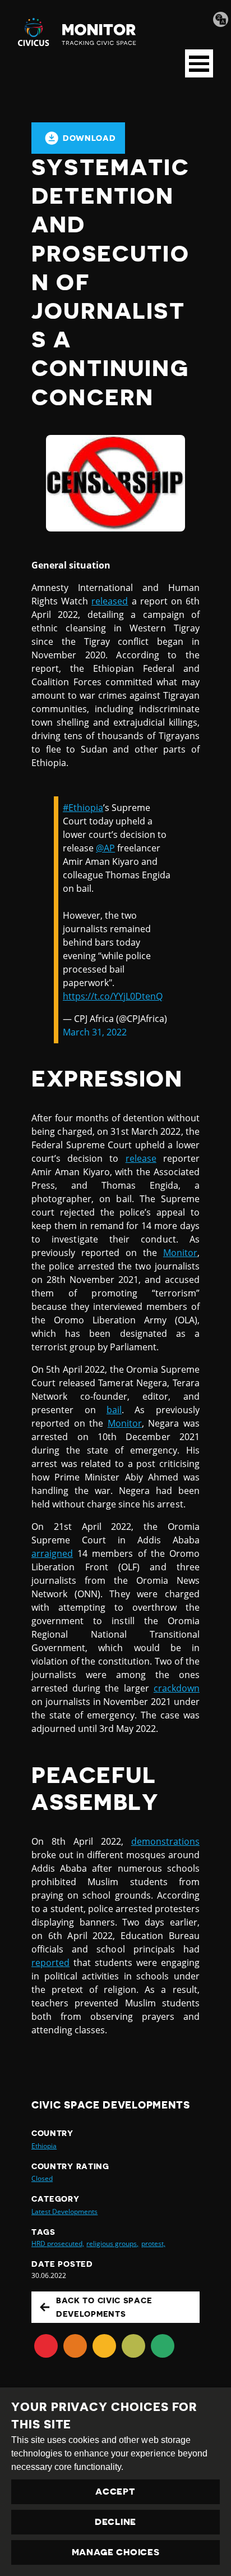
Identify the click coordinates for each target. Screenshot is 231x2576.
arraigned (52, 1553)
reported (50, 1963)
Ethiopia (44, 2146)
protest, (153, 2243)
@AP (105, 848)
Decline (115, 2522)
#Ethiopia (83, 808)
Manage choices (116, 2552)
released (110, 601)
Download (89, 138)
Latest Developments (64, 2211)
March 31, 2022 (95, 1032)
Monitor (180, 1253)
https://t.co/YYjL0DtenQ (113, 996)
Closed (42, 2178)
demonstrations (165, 1841)
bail (114, 1410)
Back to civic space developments (104, 2307)
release (141, 1158)
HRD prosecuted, (58, 2243)
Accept (115, 2492)
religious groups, (112, 2243)
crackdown (177, 1688)
